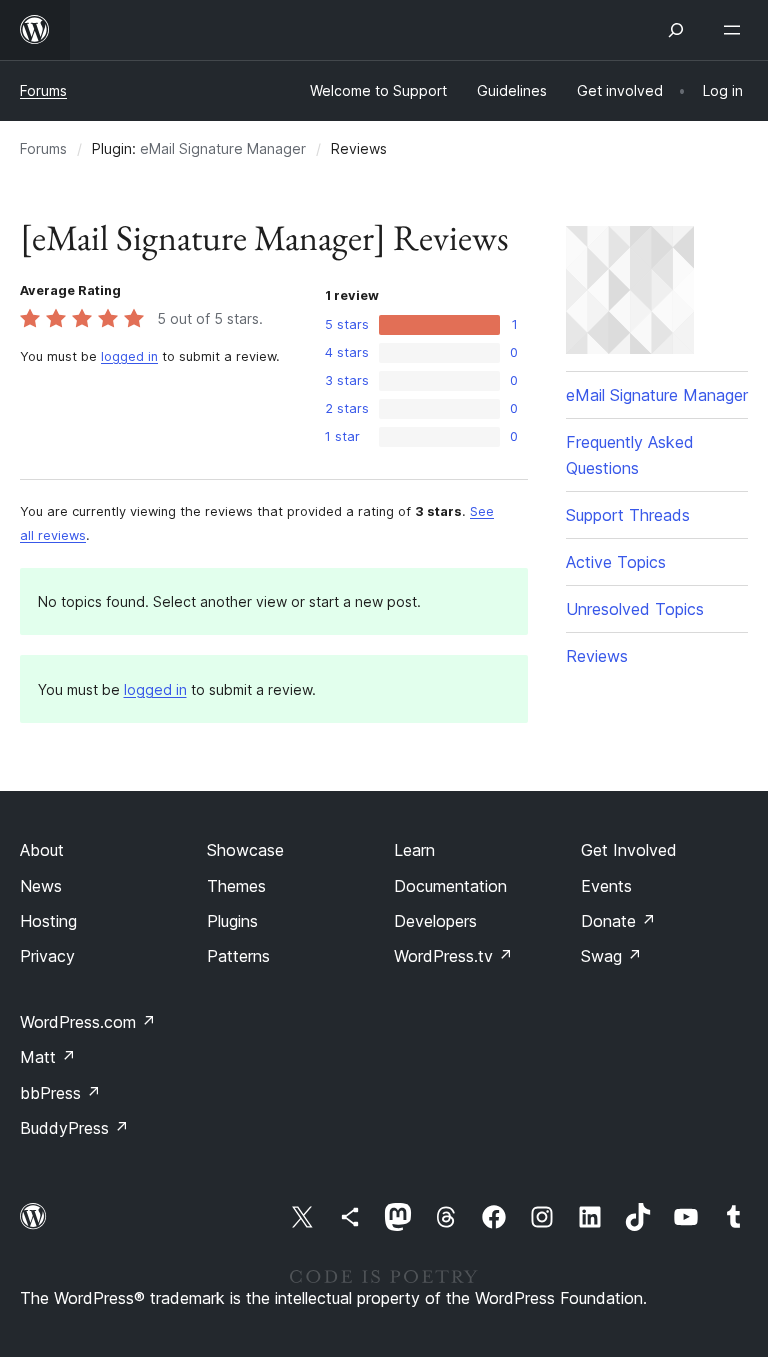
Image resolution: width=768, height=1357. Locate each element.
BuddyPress (74, 1128)
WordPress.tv (453, 956)
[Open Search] (676, 30)
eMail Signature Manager (223, 148)
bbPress (60, 1093)
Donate (618, 921)
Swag (611, 956)
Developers (435, 921)
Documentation (450, 886)
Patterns (238, 956)
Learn (414, 850)
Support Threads (628, 515)
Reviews (597, 656)
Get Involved (629, 850)
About (42, 850)
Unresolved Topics (635, 609)
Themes (236, 886)
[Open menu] (736, 30)
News (41, 886)
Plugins (232, 921)
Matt (48, 1057)
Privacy (47, 956)
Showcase (245, 850)
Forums (43, 90)
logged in (129, 356)
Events (606, 886)
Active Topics (616, 562)
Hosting (48, 921)
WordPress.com (88, 1022)
